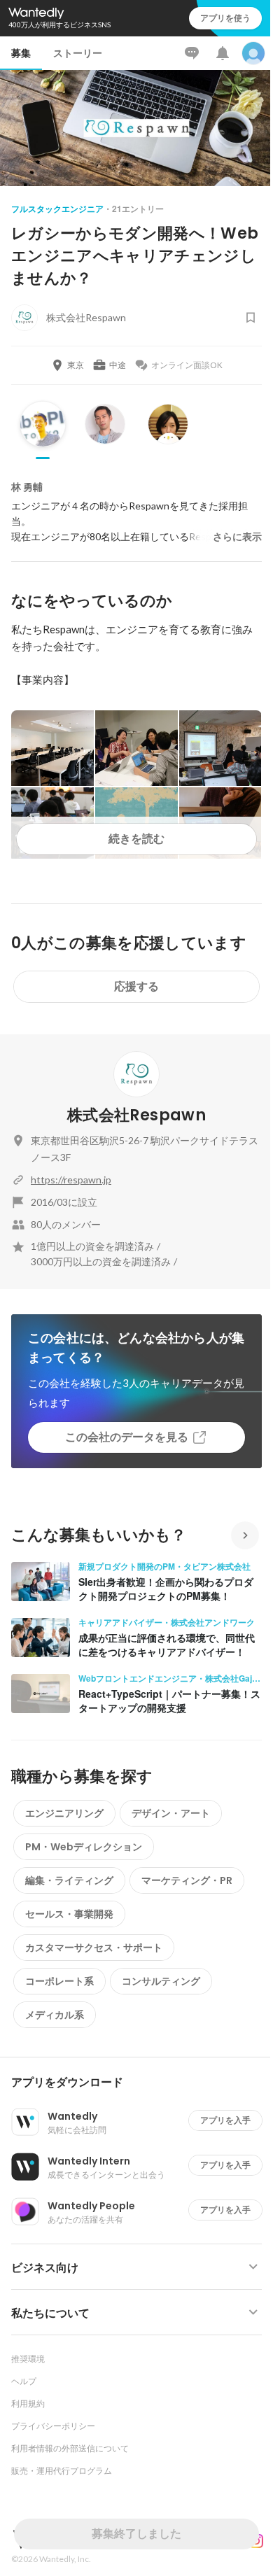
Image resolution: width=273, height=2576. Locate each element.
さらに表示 (237, 537)
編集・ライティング (69, 1880)
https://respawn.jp (71, 1180)
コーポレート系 (59, 1981)
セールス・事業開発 (69, 1914)
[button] (142, 2083)
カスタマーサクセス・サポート (94, 1948)
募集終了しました (136, 2534)
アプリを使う (225, 18)
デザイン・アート (171, 1813)
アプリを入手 (225, 2120)
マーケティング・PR (187, 1880)
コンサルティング (161, 1981)
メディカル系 (55, 2015)
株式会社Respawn (136, 1115)
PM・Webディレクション (84, 1847)
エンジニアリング (64, 1813)
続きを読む (136, 839)
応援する (136, 986)
